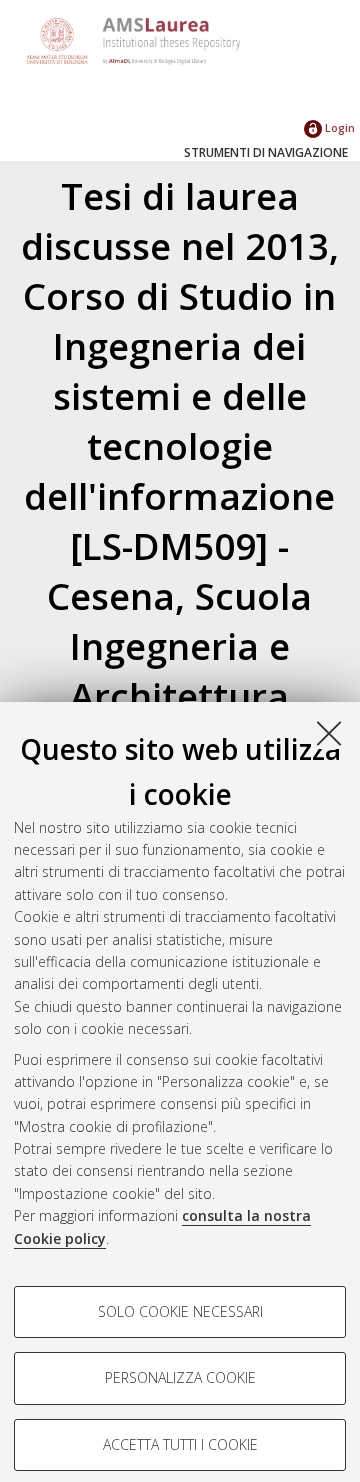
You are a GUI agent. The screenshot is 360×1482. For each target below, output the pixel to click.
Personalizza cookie (180, 1377)
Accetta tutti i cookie (180, 1444)
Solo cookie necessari (180, 1311)
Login (338, 127)
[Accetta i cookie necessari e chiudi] (329, 733)
